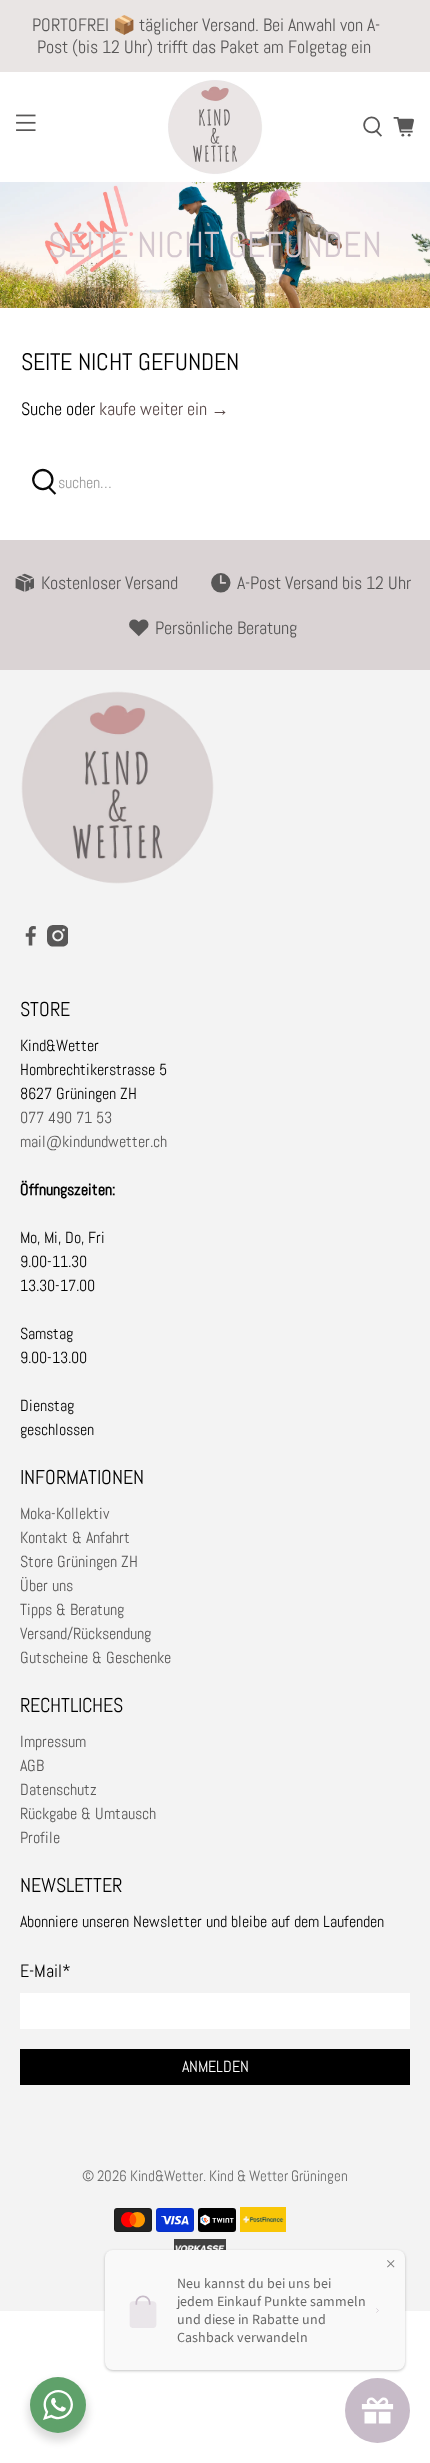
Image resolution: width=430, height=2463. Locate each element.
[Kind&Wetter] (215, 127)
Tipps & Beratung (72, 1609)
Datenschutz (58, 1789)
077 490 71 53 (66, 1117)
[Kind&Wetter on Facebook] (31, 941)
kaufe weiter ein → (164, 408)
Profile (40, 1837)
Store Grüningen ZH (79, 1561)
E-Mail (45, 1970)
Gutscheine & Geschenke (95, 1657)
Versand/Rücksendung (85, 1633)
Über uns (46, 1585)
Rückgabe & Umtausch (88, 1813)
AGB (32, 1765)
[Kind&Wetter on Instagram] (58, 941)
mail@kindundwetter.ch (93, 1141)
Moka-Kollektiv (64, 1513)
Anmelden (215, 2066)
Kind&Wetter (166, 2175)
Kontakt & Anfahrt (75, 1537)
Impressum (53, 1741)
